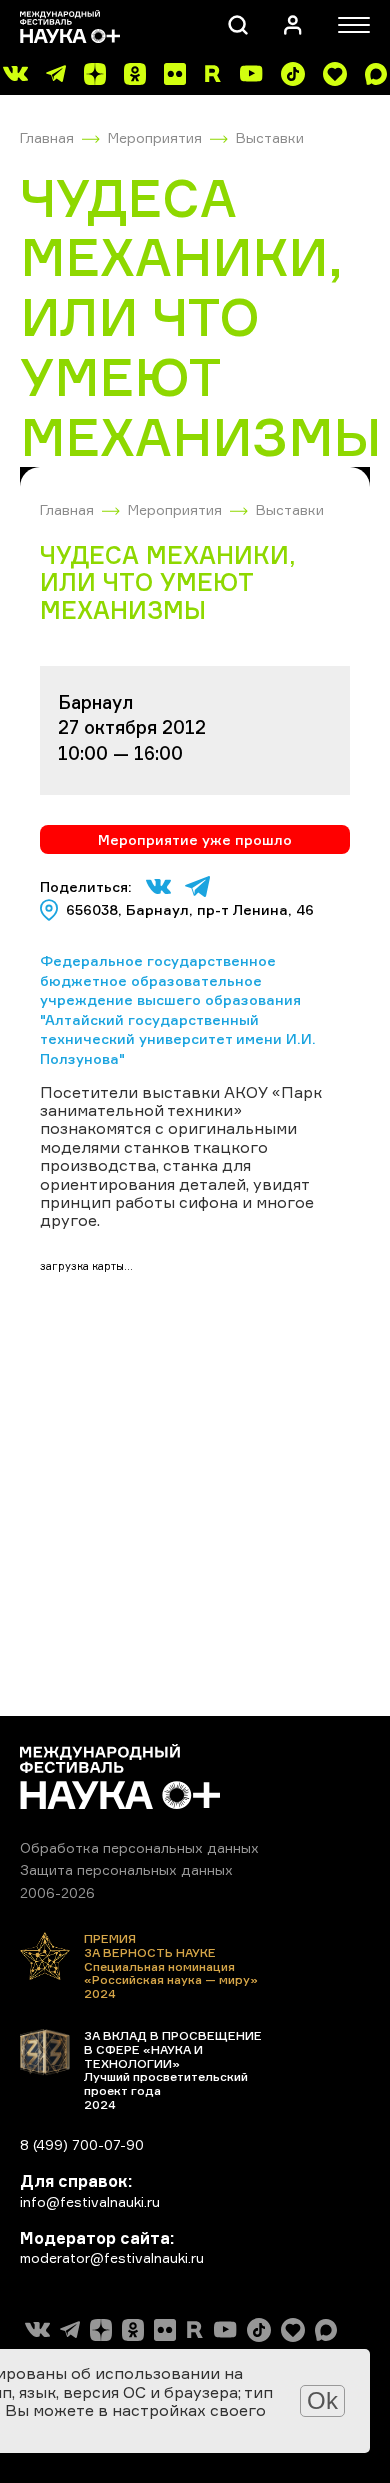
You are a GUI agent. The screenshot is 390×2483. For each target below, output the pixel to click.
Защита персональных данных (126, 1869)
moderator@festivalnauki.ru (112, 2257)
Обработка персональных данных (139, 1847)
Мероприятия (155, 137)
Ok (322, 2400)
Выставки (270, 137)
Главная (47, 137)
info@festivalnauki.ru (90, 2201)
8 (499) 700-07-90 (82, 2144)
